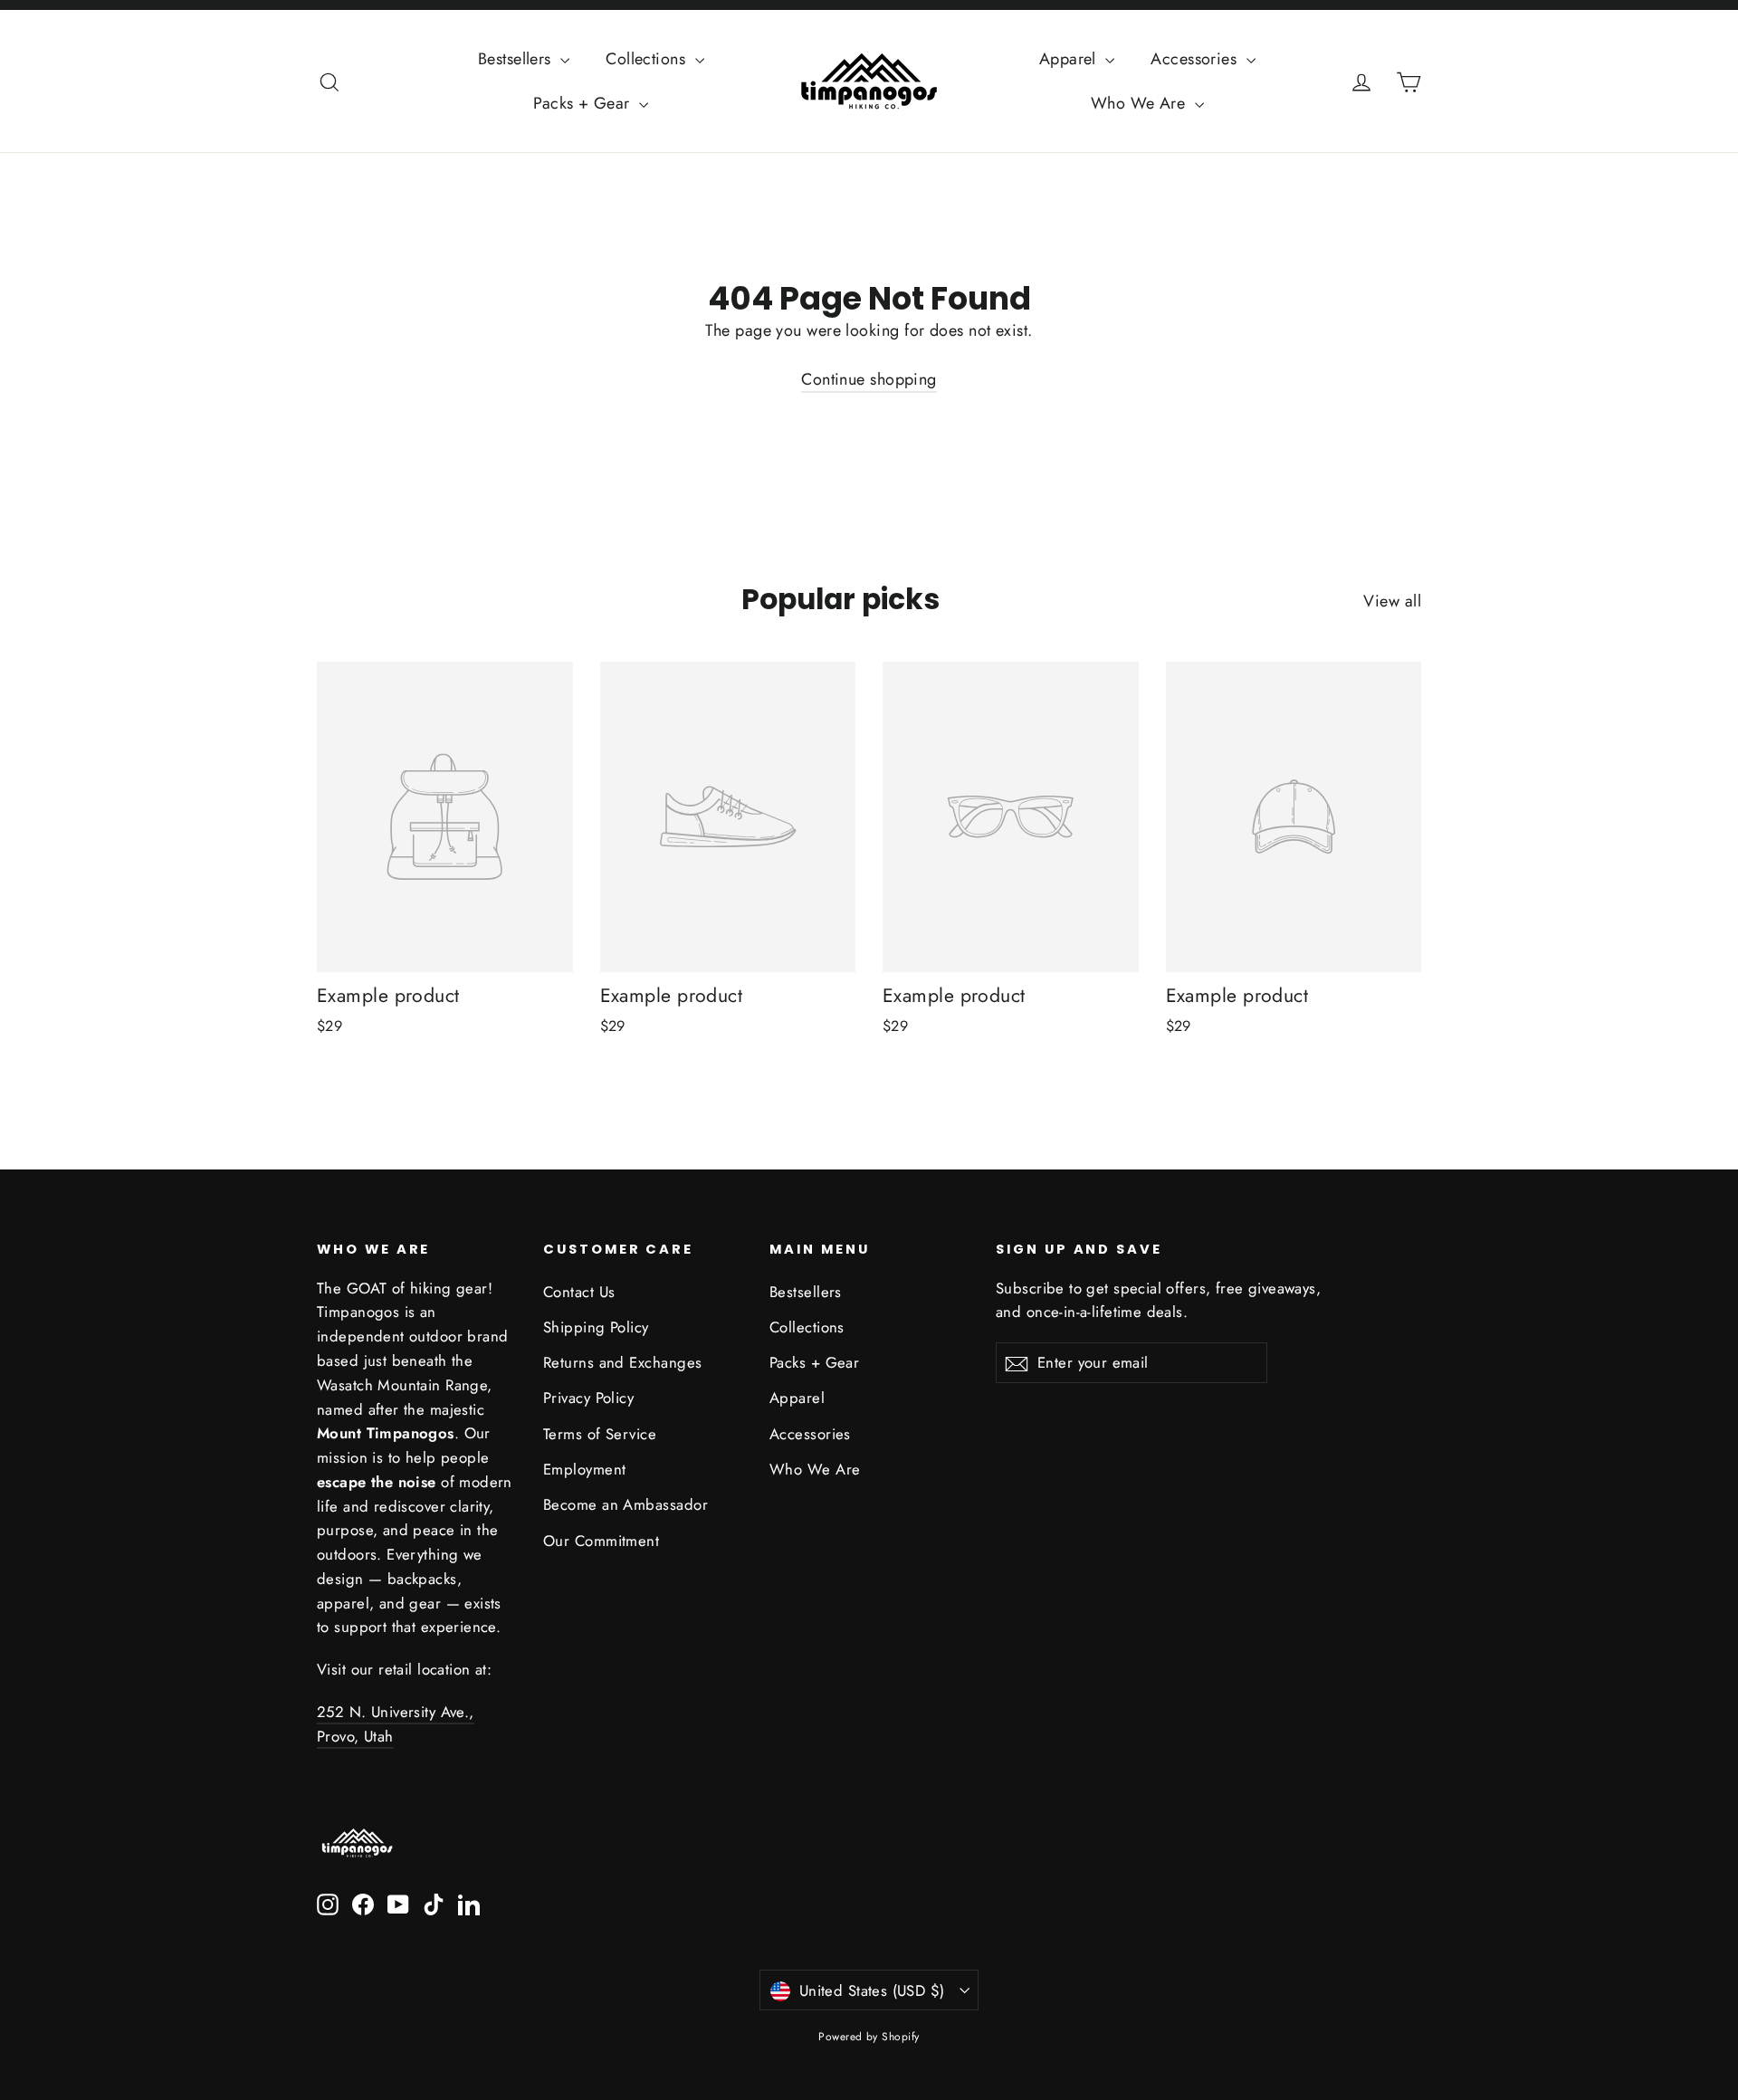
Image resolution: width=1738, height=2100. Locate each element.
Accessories (1196, 59)
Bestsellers (517, 59)
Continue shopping (869, 379)
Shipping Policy (596, 1327)
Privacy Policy (588, 1398)
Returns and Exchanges (622, 1362)
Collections (648, 59)
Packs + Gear (584, 103)
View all (1392, 601)
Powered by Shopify (869, 2037)
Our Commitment (601, 1541)
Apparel (1070, 59)
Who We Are (1141, 103)
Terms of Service (600, 1434)
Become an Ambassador (625, 1504)
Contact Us (579, 1292)
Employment (585, 1469)
